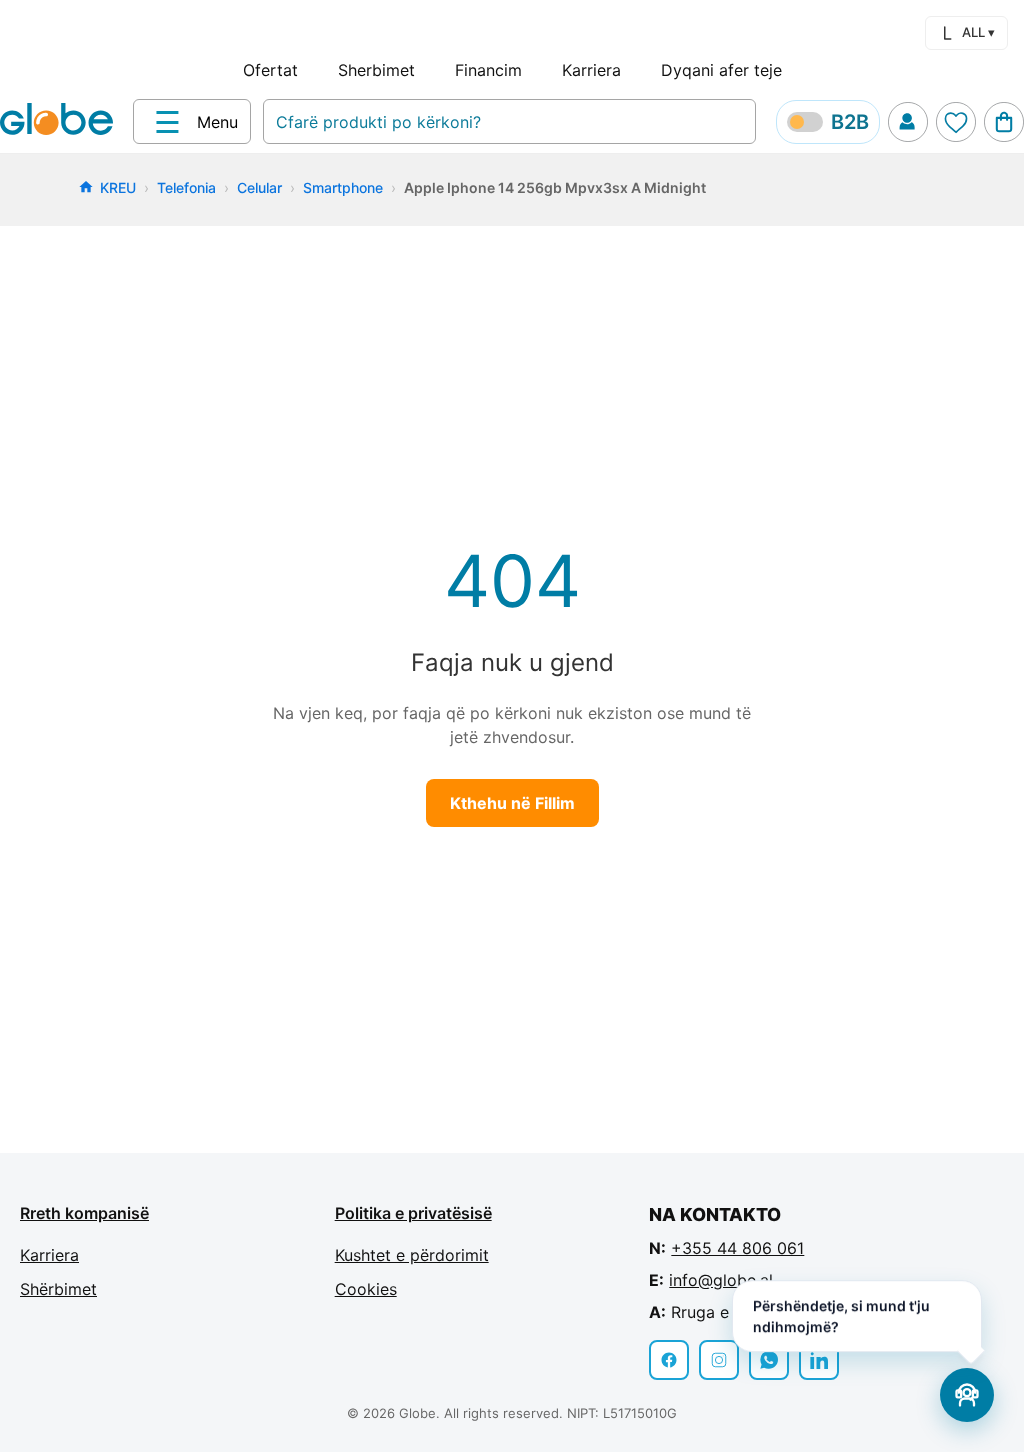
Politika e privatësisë (413, 1213)
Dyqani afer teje (721, 70)
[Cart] (1004, 122)
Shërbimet (58, 1289)
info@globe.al (721, 1280)
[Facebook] (669, 1360)
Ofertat (270, 70)
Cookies (366, 1289)
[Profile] (908, 122)
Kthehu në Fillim (512, 803)
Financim (488, 70)
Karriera (591, 70)
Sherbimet (376, 70)
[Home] (60, 121)
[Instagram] (719, 1360)
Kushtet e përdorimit (412, 1255)
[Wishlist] (956, 122)
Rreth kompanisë (84, 1213)
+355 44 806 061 (737, 1248)
